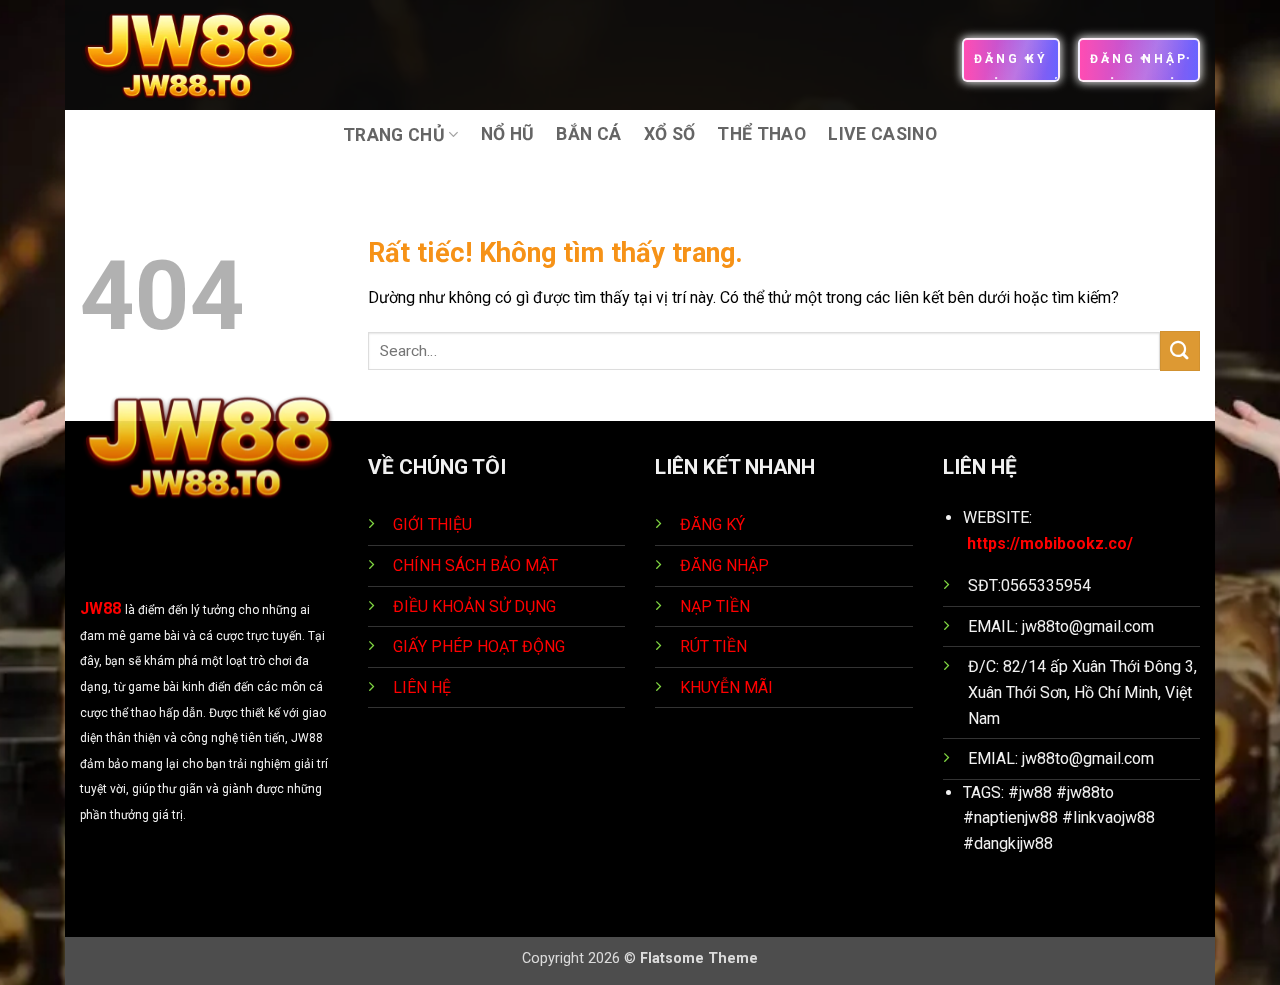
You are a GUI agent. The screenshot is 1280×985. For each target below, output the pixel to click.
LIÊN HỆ (422, 687)
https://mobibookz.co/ (1050, 543)
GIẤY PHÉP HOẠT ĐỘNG (479, 646)
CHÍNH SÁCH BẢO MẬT (475, 565)
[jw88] (203, 55)
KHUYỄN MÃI (728, 687)
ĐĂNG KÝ (712, 524)
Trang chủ (394, 135)
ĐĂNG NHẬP (724, 565)
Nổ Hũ (508, 134)
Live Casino (882, 134)
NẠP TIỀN (717, 606)
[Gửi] (1180, 350)
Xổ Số (670, 134)
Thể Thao (761, 134)
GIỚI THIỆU (432, 524)
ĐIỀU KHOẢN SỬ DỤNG (474, 606)
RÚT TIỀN (715, 646)
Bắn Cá (588, 134)
